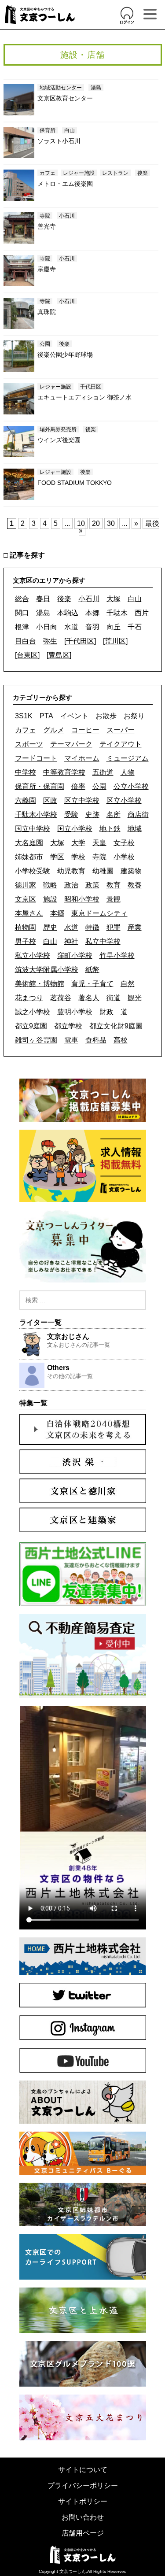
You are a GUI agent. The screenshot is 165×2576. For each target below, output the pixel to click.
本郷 (92, 613)
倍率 (78, 786)
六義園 (26, 800)
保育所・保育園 (40, 786)
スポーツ (29, 744)
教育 (114, 885)
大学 (78, 843)
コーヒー (85, 730)
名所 (114, 815)
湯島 (43, 613)
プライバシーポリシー (83, 2485)
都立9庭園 (31, 1026)
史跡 (92, 815)
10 (81, 523)
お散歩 (106, 716)
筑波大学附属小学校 (47, 970)
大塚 (114, 599)
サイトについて (83, 2470)
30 (111, 523)
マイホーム (82, 758)
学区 (57, 857)
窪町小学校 (75, 955)
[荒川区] (115, 641)
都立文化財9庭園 (116, 1026)
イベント (74, 716)
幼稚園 (103, 871)
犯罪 (114, 927)
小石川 (89, 599)
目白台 (26, 641)
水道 (71, 627)
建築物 (131, 871)
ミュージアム (128, 758)
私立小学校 (33, 955)
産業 (135, 927)
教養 (135, 885)
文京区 (26, 899)
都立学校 (68, 1026)
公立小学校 (131, 786)
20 (96, 523)
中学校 (26, 772)
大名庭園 (29, 843)
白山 (135, 599)
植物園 (26, 927)
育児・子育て (92, 984)
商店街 (138, 815)
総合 (22, 599)
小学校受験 (33, 871)
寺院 (99, 857)
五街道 (103, 772)
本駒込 (68, 613)
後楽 (64, 599)
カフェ (26, 730)
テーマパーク (71, 744)
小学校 (124, 857)
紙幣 (92, 970)
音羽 (92, 627)
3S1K (24, 716)
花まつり (29, 998)
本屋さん (29, 913)
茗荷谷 (61, 998)
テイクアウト (121, 744)
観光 (135, 998)
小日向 (47, 627)
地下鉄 (110, 829)
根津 (22, 627)
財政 (106, 1012)
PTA (46, 716)
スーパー (121, 730)
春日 (43, 599)
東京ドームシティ (99, 913)
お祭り (134, 716)
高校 (121, 1040)
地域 (135, 829)
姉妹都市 (29, 857)
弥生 (50, 641)
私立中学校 (103, 941)
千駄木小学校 (36, 815)
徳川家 (26, 885)
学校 (78, 857)
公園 (99, 786)
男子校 (26, 941)
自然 (128, 984)
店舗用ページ (83, 2533)
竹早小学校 (117, 955)
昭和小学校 (82, 899)
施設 (50, 899)
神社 (71, 941)
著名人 (89, 998)
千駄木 (117, 613)
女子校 (124, 843)
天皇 (99, 843)
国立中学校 (33, 829)
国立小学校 (75, 829)
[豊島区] (59, 655)
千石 (135, 627)
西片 (142, 613)
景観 (114, 899)
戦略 (50, 885)
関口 (22, 613)
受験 (71, 815)
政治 (71, 885)
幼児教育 (71, 871)
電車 (71, 1040)
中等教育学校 (64, 772)
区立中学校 (82, 800)
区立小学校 (124, 800)
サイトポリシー (83, 2501)
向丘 (114, 627)
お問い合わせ (83, 2517)
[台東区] (27, 655)
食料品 (96, 1040)
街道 (114, 998)
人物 (128, 772)
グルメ (54, 730)
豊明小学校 (75, 1012)
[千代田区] (80, 641)
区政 (50, 800)
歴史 (50, 927)
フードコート (36, 758)
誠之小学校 (33, 1012)
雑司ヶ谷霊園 (36, 1040)
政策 (92, 885)
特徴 (92, 927)
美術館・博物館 (40, 984)
